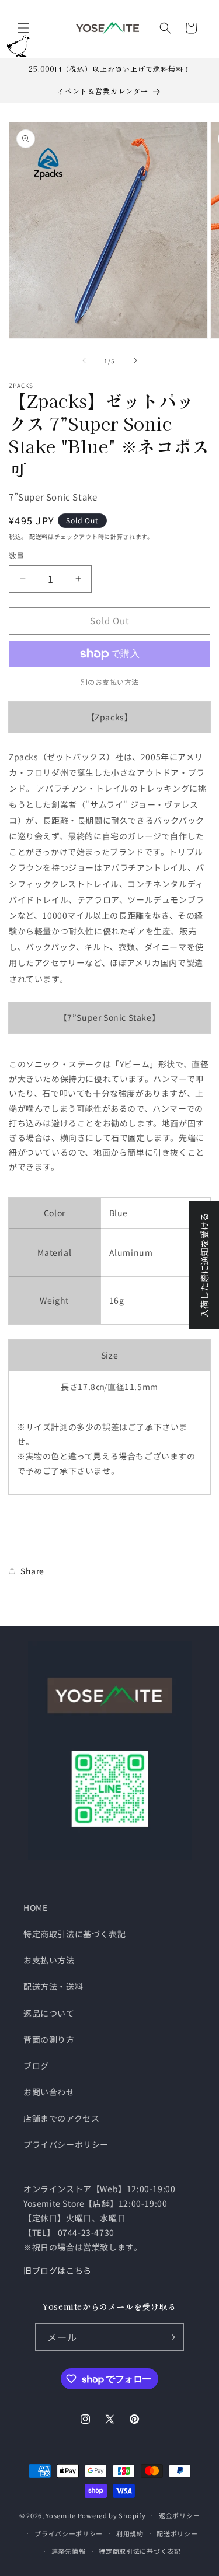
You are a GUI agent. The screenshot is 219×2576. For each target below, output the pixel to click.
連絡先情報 (69, 2551)
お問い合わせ (49, 2092)
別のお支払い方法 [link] (110, 682)
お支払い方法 (49, 1960)
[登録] (171, 2337)
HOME (35, 1908)
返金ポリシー (179, 2515)
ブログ (36, 2066)
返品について (49, 2013)
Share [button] (32, 1571)
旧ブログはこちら (58, 2270)
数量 (17, 556)
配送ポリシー (177, 2533)
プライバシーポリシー (66, 2144)
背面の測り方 (49, 2039)
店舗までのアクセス (61, 2118)
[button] (23, 28)
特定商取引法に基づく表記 (74, 1934)
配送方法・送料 (53, 1986)
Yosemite (61, 2515)
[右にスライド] (135, 360)
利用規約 (130, 2533)
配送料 (39, 536)
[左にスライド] (84, 360)
